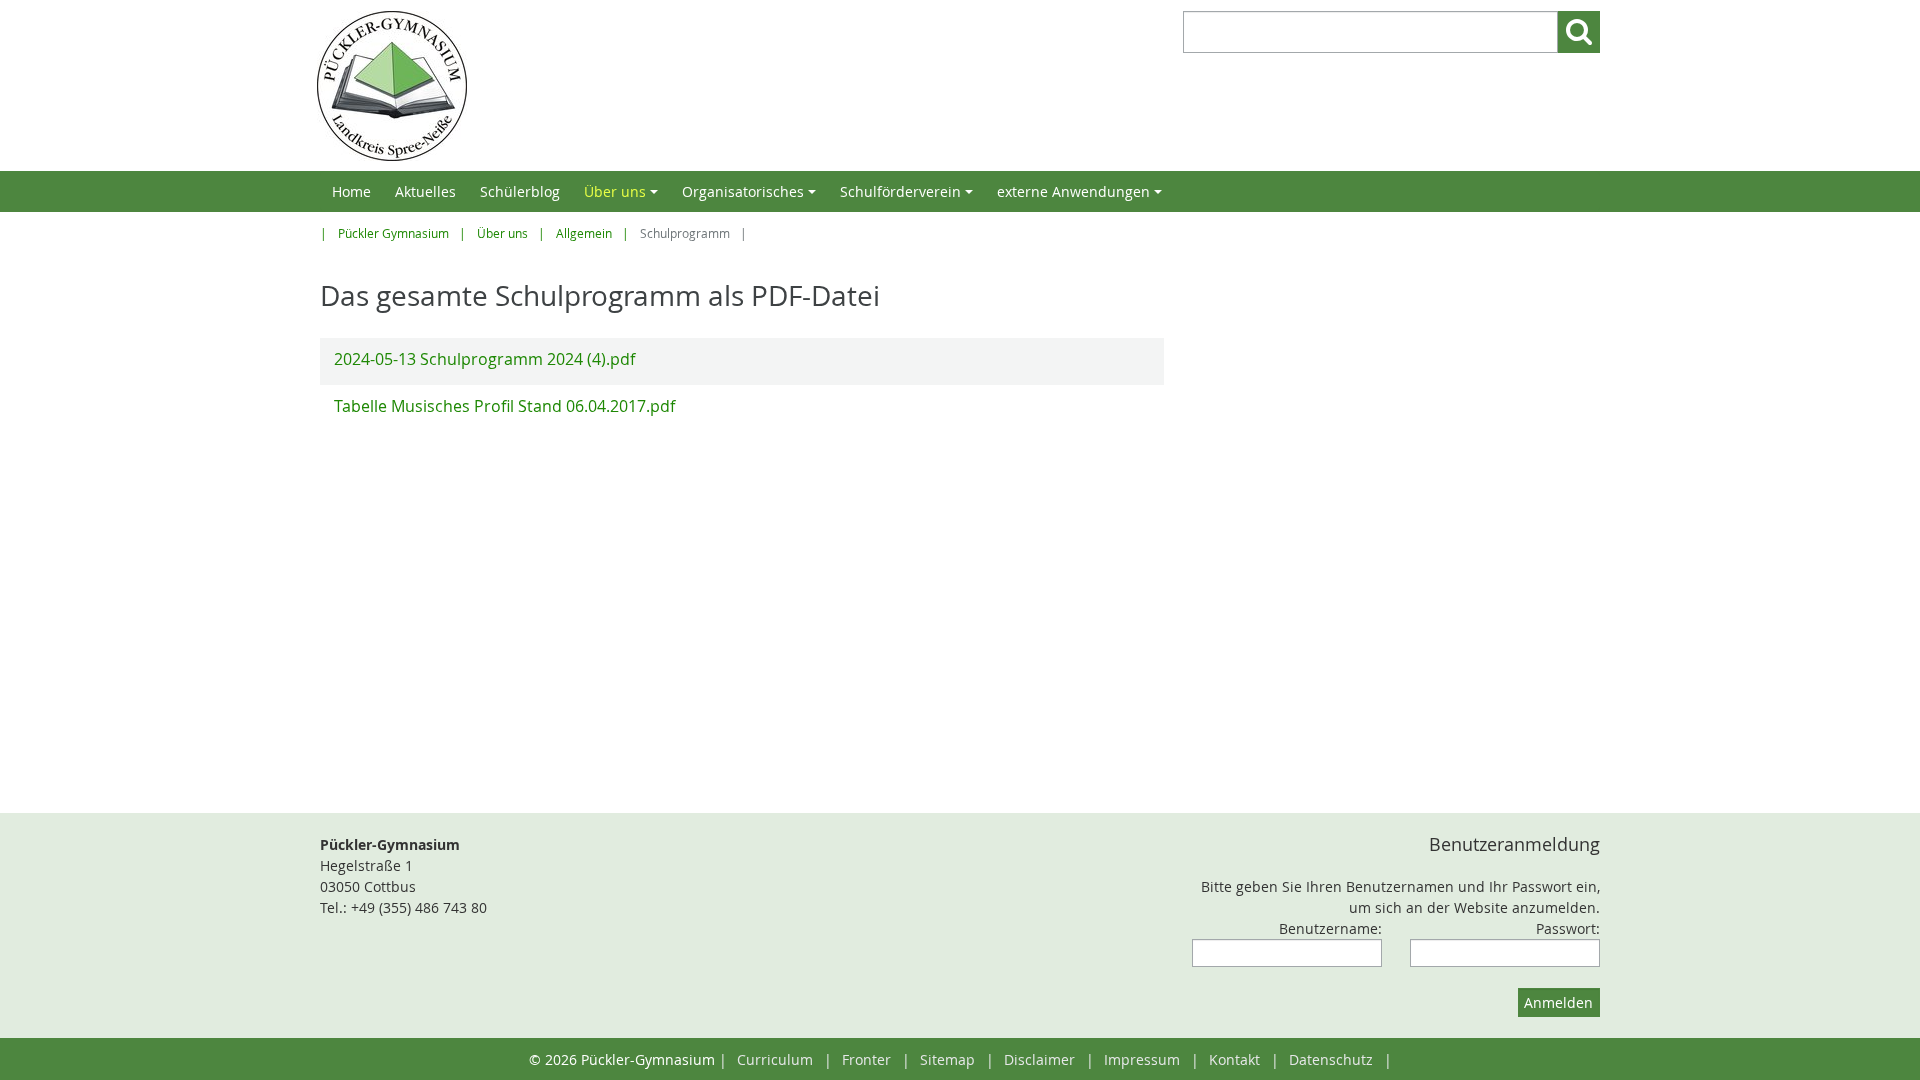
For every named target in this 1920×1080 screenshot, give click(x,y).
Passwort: (1568, 928)
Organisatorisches (752, 197)
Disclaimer (1039, 1059)
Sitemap (947, 1059)
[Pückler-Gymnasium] (633, 86)
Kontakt (1234, 1059)
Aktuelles (425, 191)
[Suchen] (1579, 32)
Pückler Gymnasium (393, 233)
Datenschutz (1331, 1059)
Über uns (624, 197)
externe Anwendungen (1082, 197)
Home (351, 191)
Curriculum (775, 1059)
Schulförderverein (909, 197)
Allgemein (584, 233)
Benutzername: (1330, 928)
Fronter (866, 1059)
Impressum (1142, 1059)
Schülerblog (520, 191)
